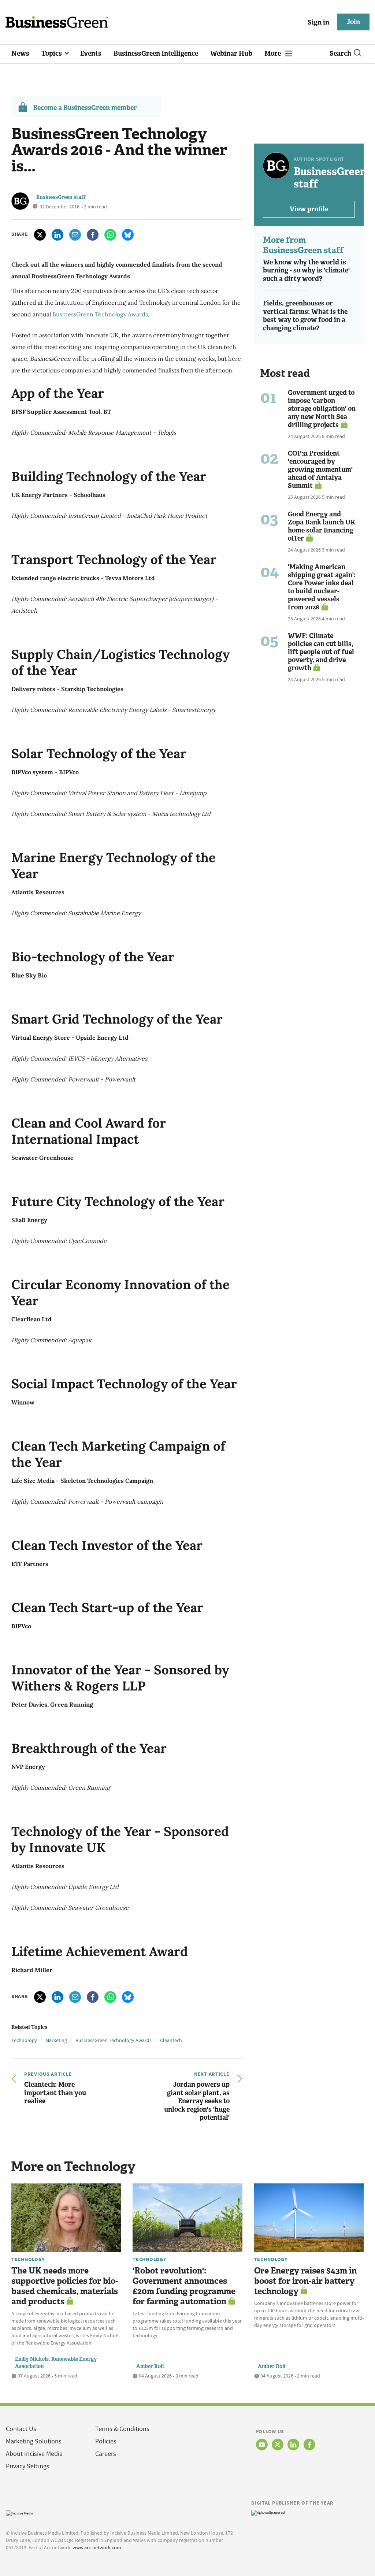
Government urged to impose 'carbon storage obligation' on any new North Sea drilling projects (322, 409)
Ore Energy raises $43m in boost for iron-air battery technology (305, 2281)
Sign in (318, 22)
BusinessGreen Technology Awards (100, 314)
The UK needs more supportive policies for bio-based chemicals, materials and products (65, 2286)
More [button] (273, 53)
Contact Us (21, 2429)
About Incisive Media (34, 2454)
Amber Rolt (150, 2366)
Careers (106, 2454)
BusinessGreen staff (61, 197)
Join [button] (353, 22)
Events (91, 53)
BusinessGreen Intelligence (156, 53)
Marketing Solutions (34, 2441)
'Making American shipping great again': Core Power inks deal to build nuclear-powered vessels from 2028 (322, 587)
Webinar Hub (231, 53)
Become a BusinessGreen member (85, 108)
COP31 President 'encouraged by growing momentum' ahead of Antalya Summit (320, 469)
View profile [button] (309, 209)
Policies (106, 2441)
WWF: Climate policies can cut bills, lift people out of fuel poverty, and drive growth (321, 652)
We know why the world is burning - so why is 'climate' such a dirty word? (306, 270)
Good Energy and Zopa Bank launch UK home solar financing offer (322, 526)
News (20, 53)
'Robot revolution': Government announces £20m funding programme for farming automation (184, 2286)
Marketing (56, 2040)
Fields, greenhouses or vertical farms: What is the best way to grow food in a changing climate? (305, 316)
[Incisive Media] (19, 2513)
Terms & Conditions (122, 2429)
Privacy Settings (28, 2466)
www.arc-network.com (97, 2547)
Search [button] (340, 53)
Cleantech (171, 2040)
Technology (24, 2040)
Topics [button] (52, 53)
